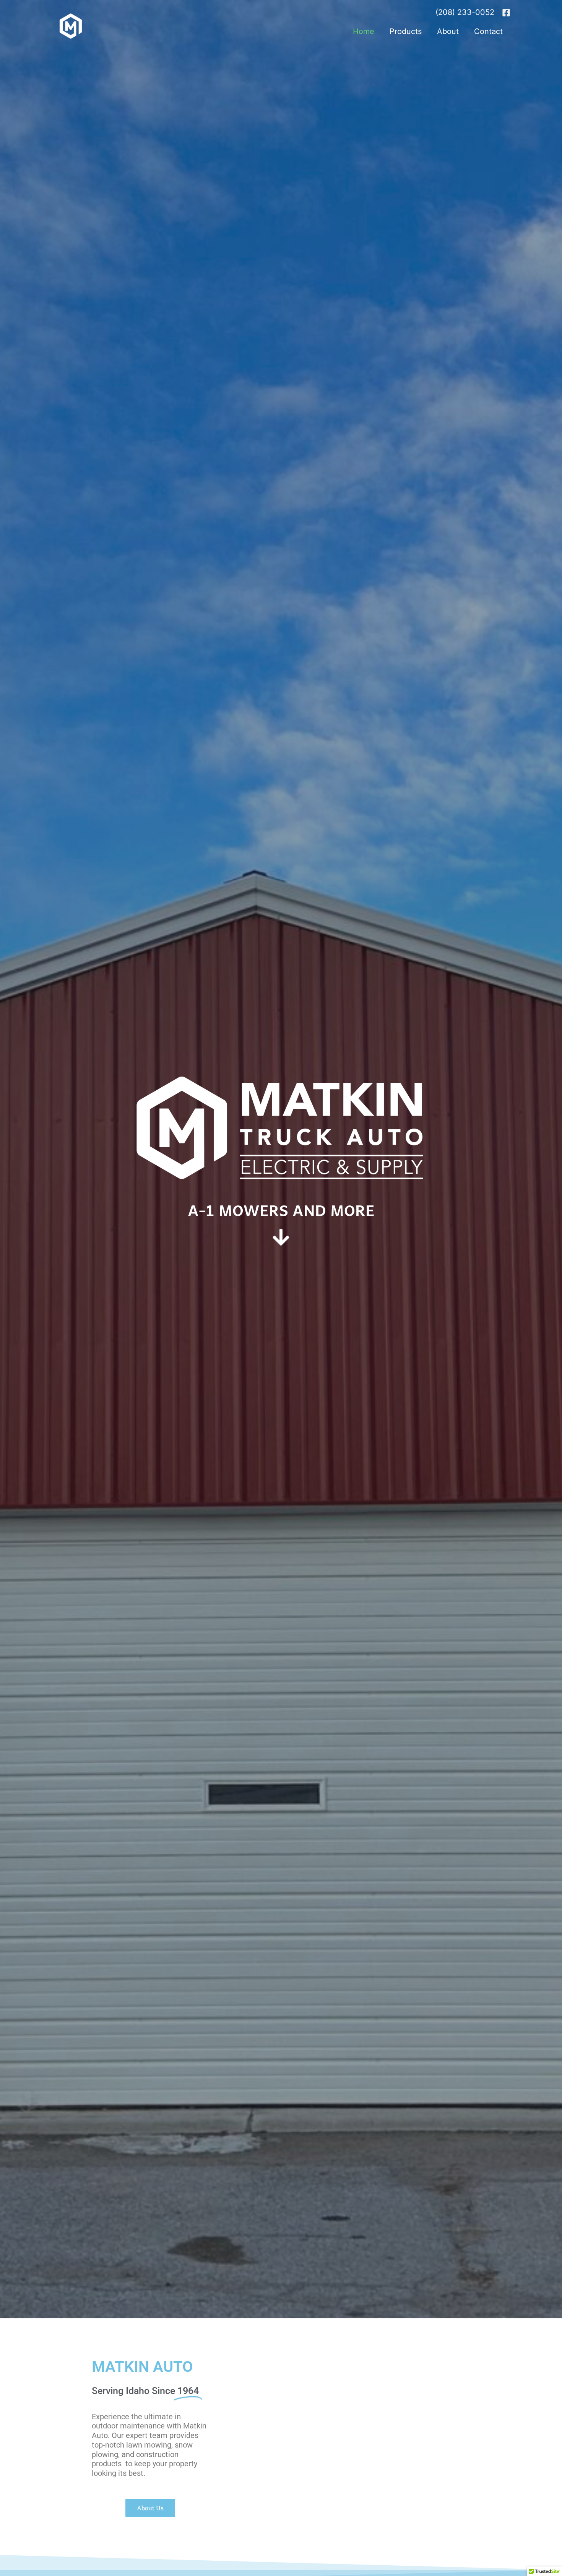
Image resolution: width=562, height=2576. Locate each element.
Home (364, 31)
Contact (488, 31)
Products (406, 31)
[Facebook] (506, 13)
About (448, 31)
